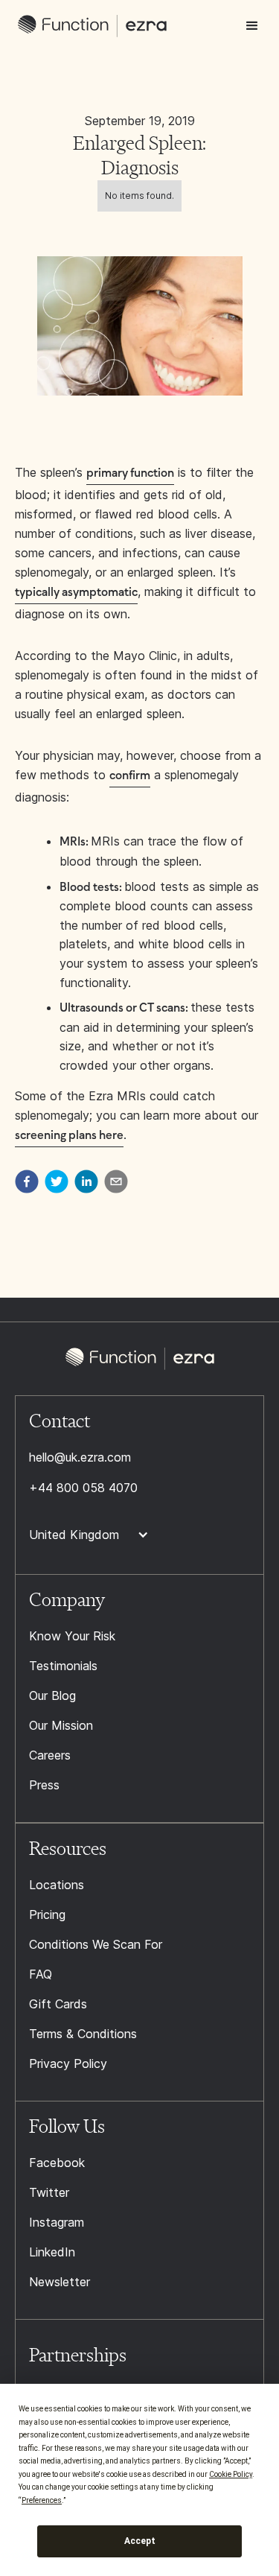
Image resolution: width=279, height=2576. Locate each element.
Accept (140, 2541)
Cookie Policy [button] (231, 2474)
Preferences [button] (42, 2500)
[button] (252, 26)
